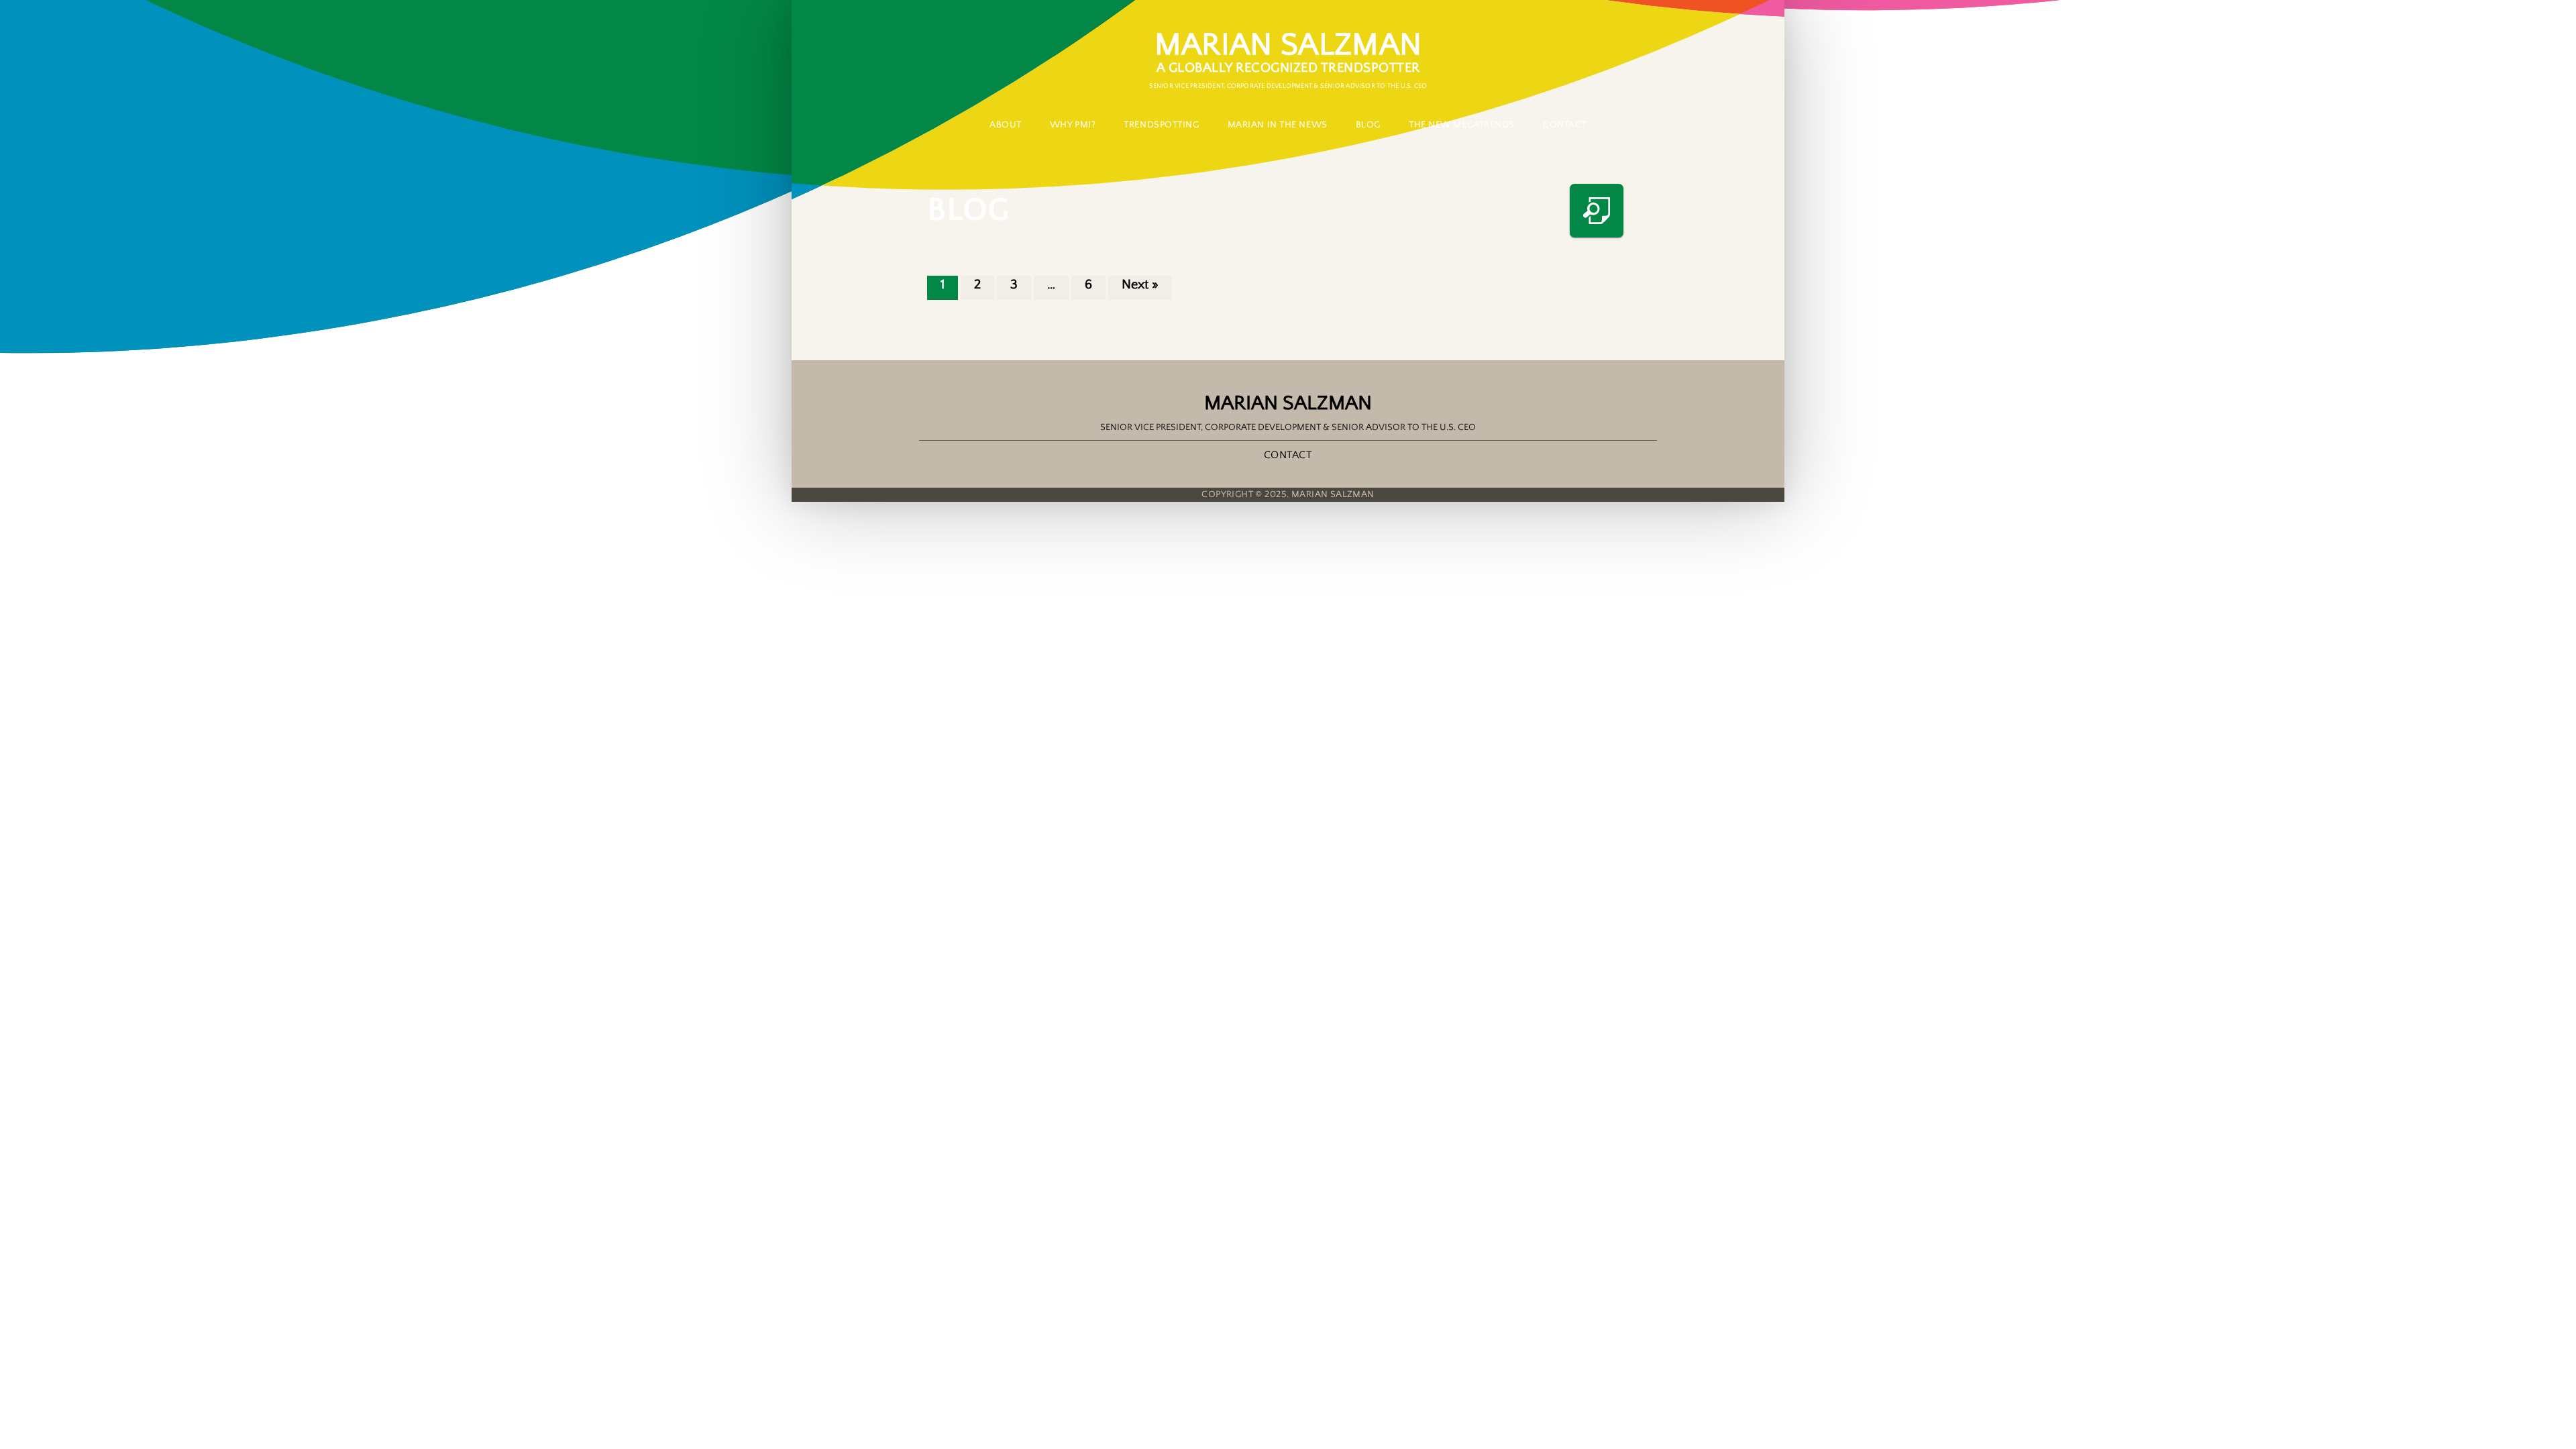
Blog (1368, 125)
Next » (1140, 284)
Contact (1288, 455)
